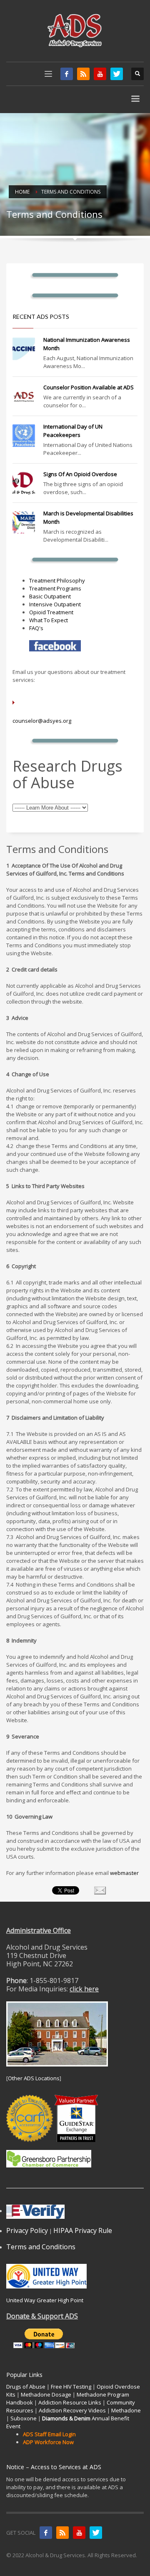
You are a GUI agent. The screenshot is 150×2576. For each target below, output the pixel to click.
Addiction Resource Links (70, 2402)
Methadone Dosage (46, 2394)
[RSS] (83, 74)
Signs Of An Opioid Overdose (80, 474)
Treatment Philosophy (57, 580)
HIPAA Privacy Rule (83, 2230)
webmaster (124, 1873)
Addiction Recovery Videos (72, 2410)
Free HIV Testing (71, 2387)
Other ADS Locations (34, 2078)
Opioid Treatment (51, 612)
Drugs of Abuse (26, 2387)
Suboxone (24, 2418)
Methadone (126, 2410)
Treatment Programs (55, 588)
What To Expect (49, 620)
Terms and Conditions (41, 2247)
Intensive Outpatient (55, 604)
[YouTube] (100, 74)
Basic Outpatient (50, 596)
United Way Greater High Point (45, 2300)
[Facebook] (67, 74)
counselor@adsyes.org (42, 721)
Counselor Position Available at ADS (89, 387)
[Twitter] (117, 74)
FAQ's (36, 628)
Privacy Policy (27, 2230)
